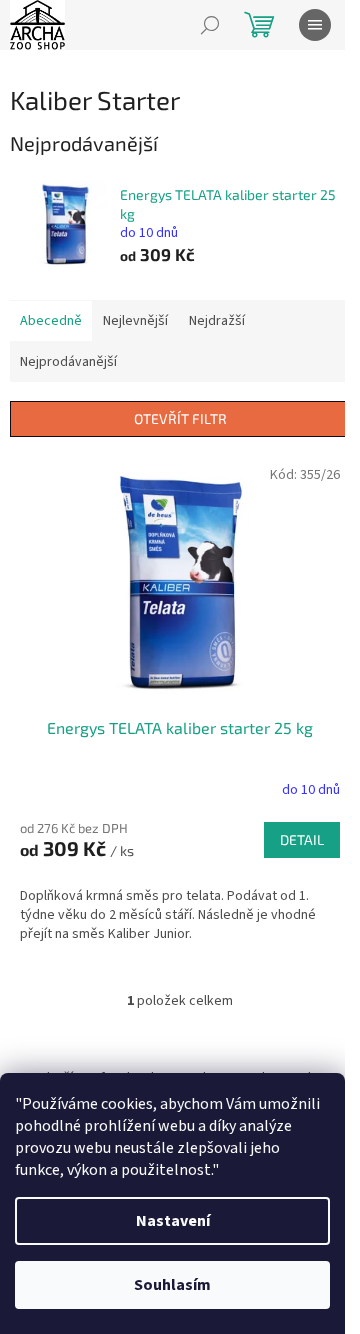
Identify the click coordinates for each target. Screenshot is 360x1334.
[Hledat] (210, 25)
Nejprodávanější (68, 362)
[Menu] (315, 25)
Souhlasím (172, 1285)
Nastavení (173, 1221)
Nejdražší (217, 321)
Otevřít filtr (180, 418)
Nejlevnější (135, 321)
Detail (302, 839)
